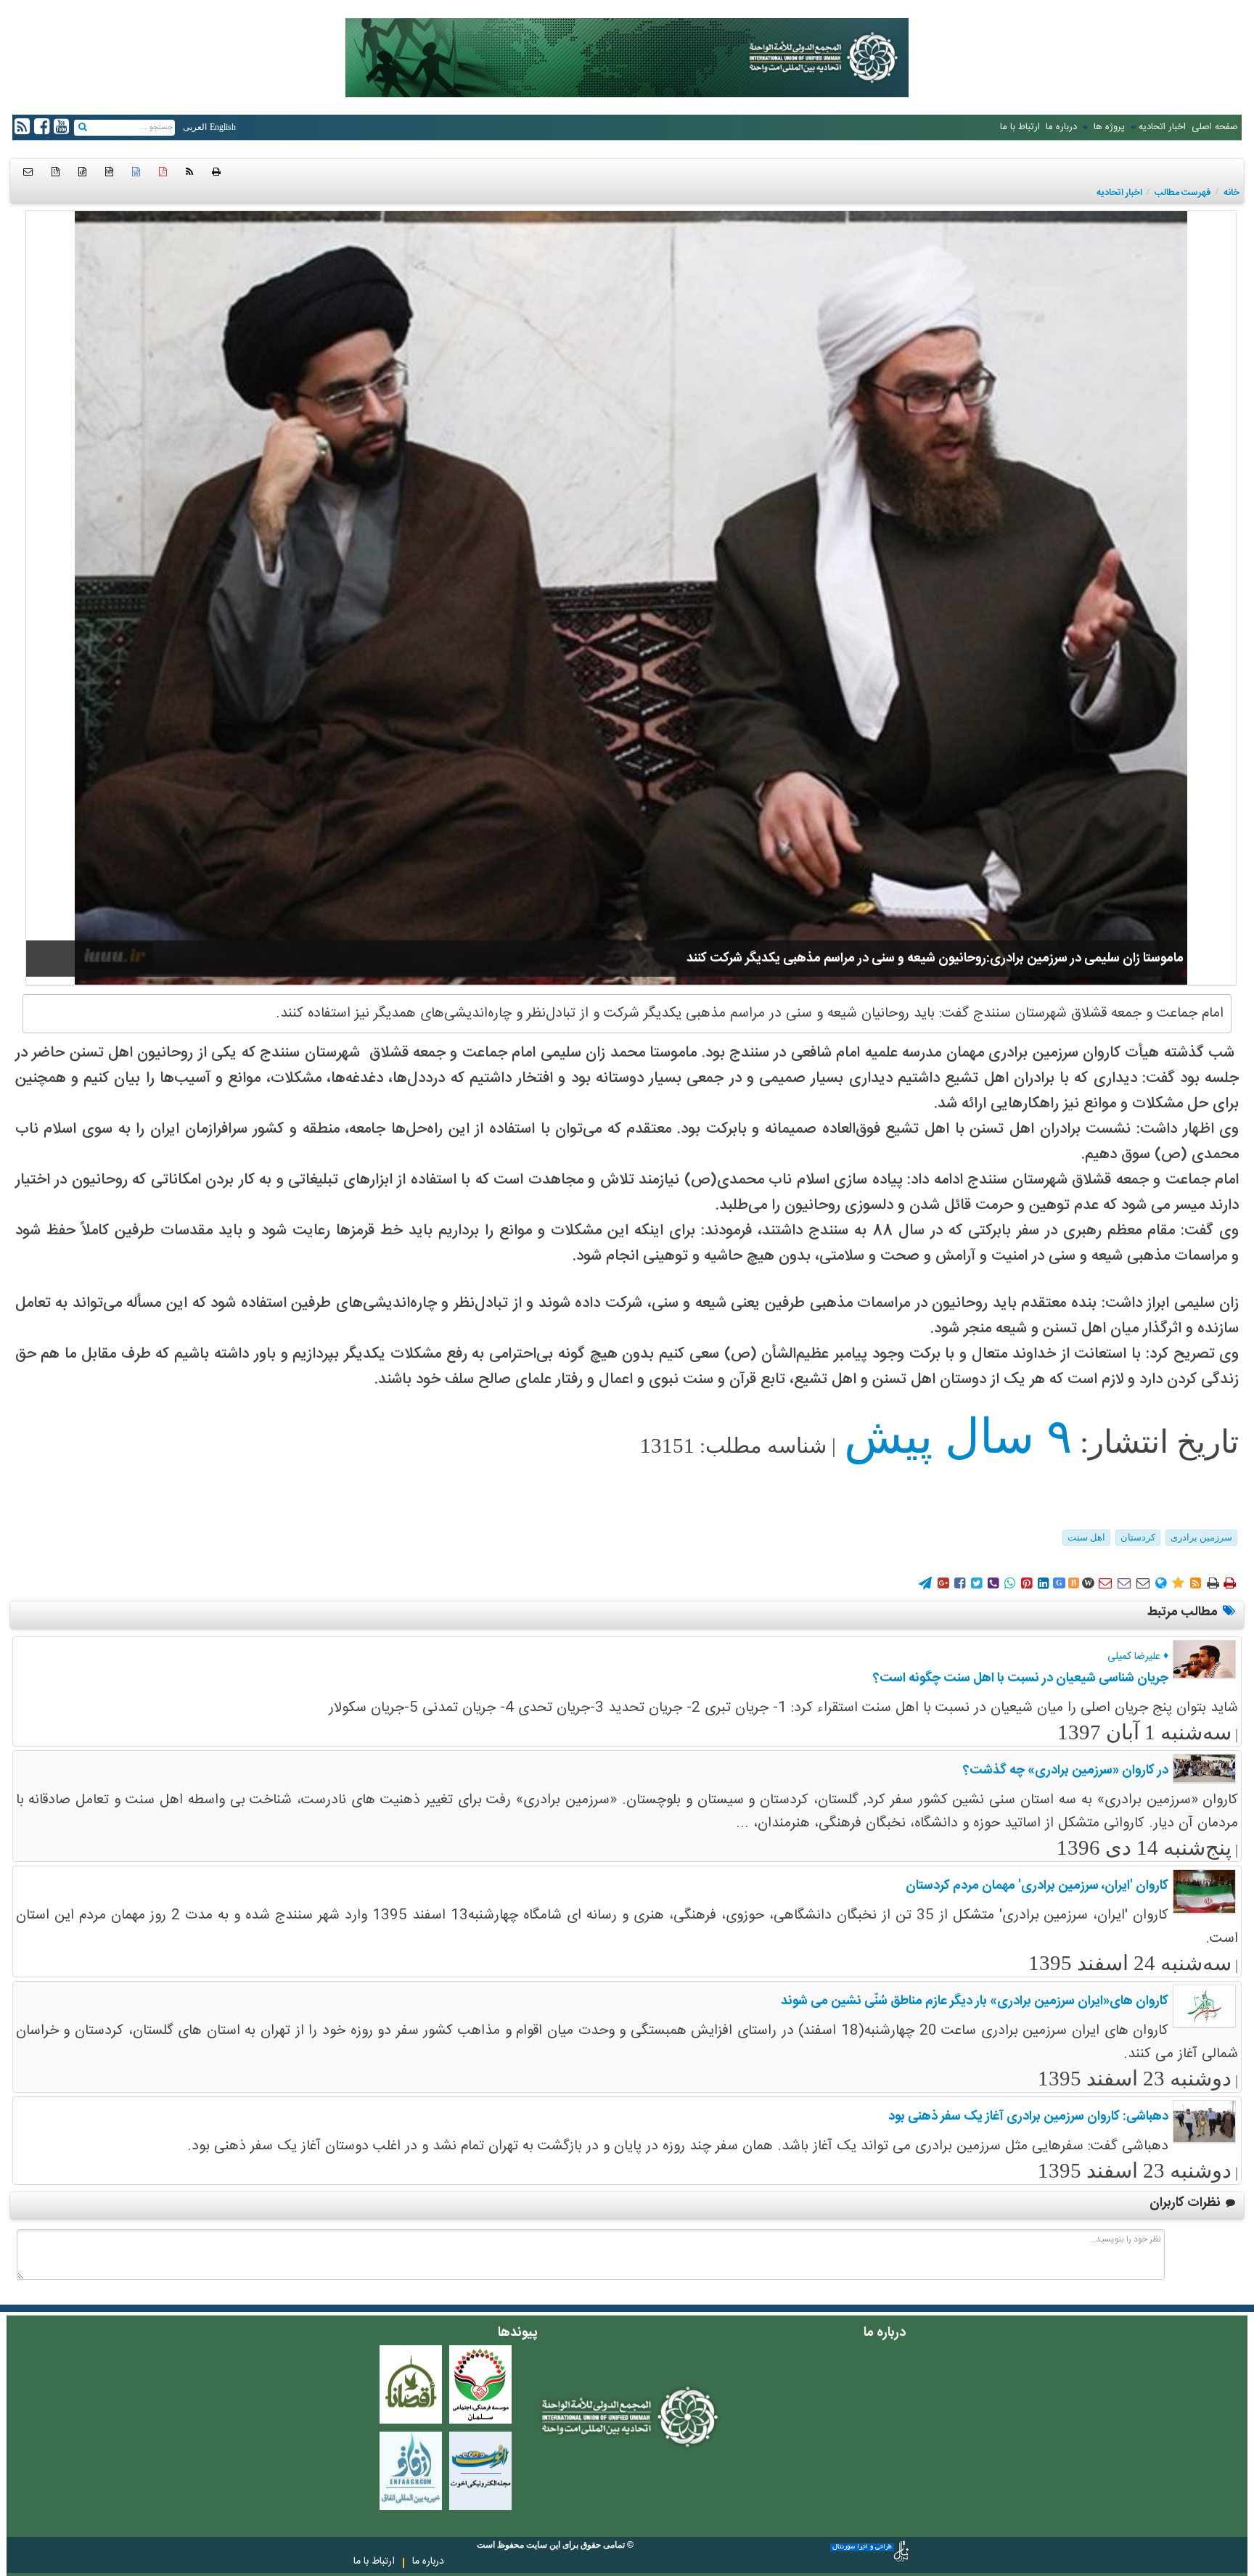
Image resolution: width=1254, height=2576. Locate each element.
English (223, 127)
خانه (1232, 193)
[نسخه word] (136, 172)
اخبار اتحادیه (1162, 127)
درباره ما (1061, 127)
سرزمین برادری (1201, 1537)
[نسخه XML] (82, 172)
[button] (28, 172)
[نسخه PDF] (163, 172)
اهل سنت (1086, 1537)
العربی (195, 127)
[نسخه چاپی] (216, 172)
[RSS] (189, 172)
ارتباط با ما (1020, 127)
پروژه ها (1108, 127)
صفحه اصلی (1215, 127)
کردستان (1138, 1537)
